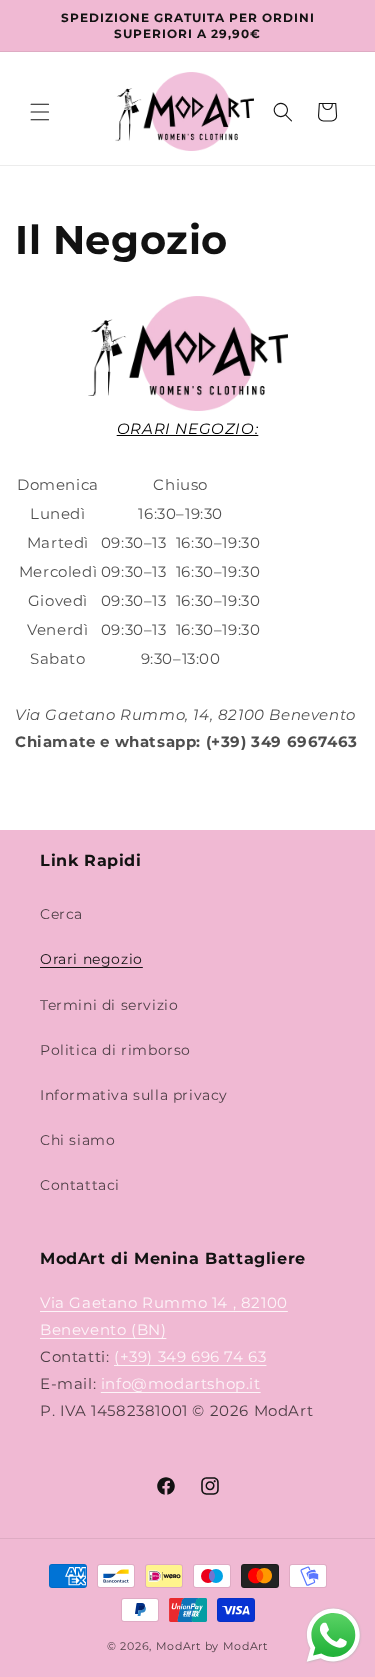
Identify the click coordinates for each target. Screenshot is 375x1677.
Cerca (61, 914)
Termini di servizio (109, 1005)
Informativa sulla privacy (134, 1095)
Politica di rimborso (115, 1050)
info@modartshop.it (181, 1383)
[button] (40, 112)
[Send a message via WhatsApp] (333, 1635)
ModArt (178, 1646)
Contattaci (80, 1185)
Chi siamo (77, 1140)
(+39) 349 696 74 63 (190, 1356)
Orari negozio (91, 959)
